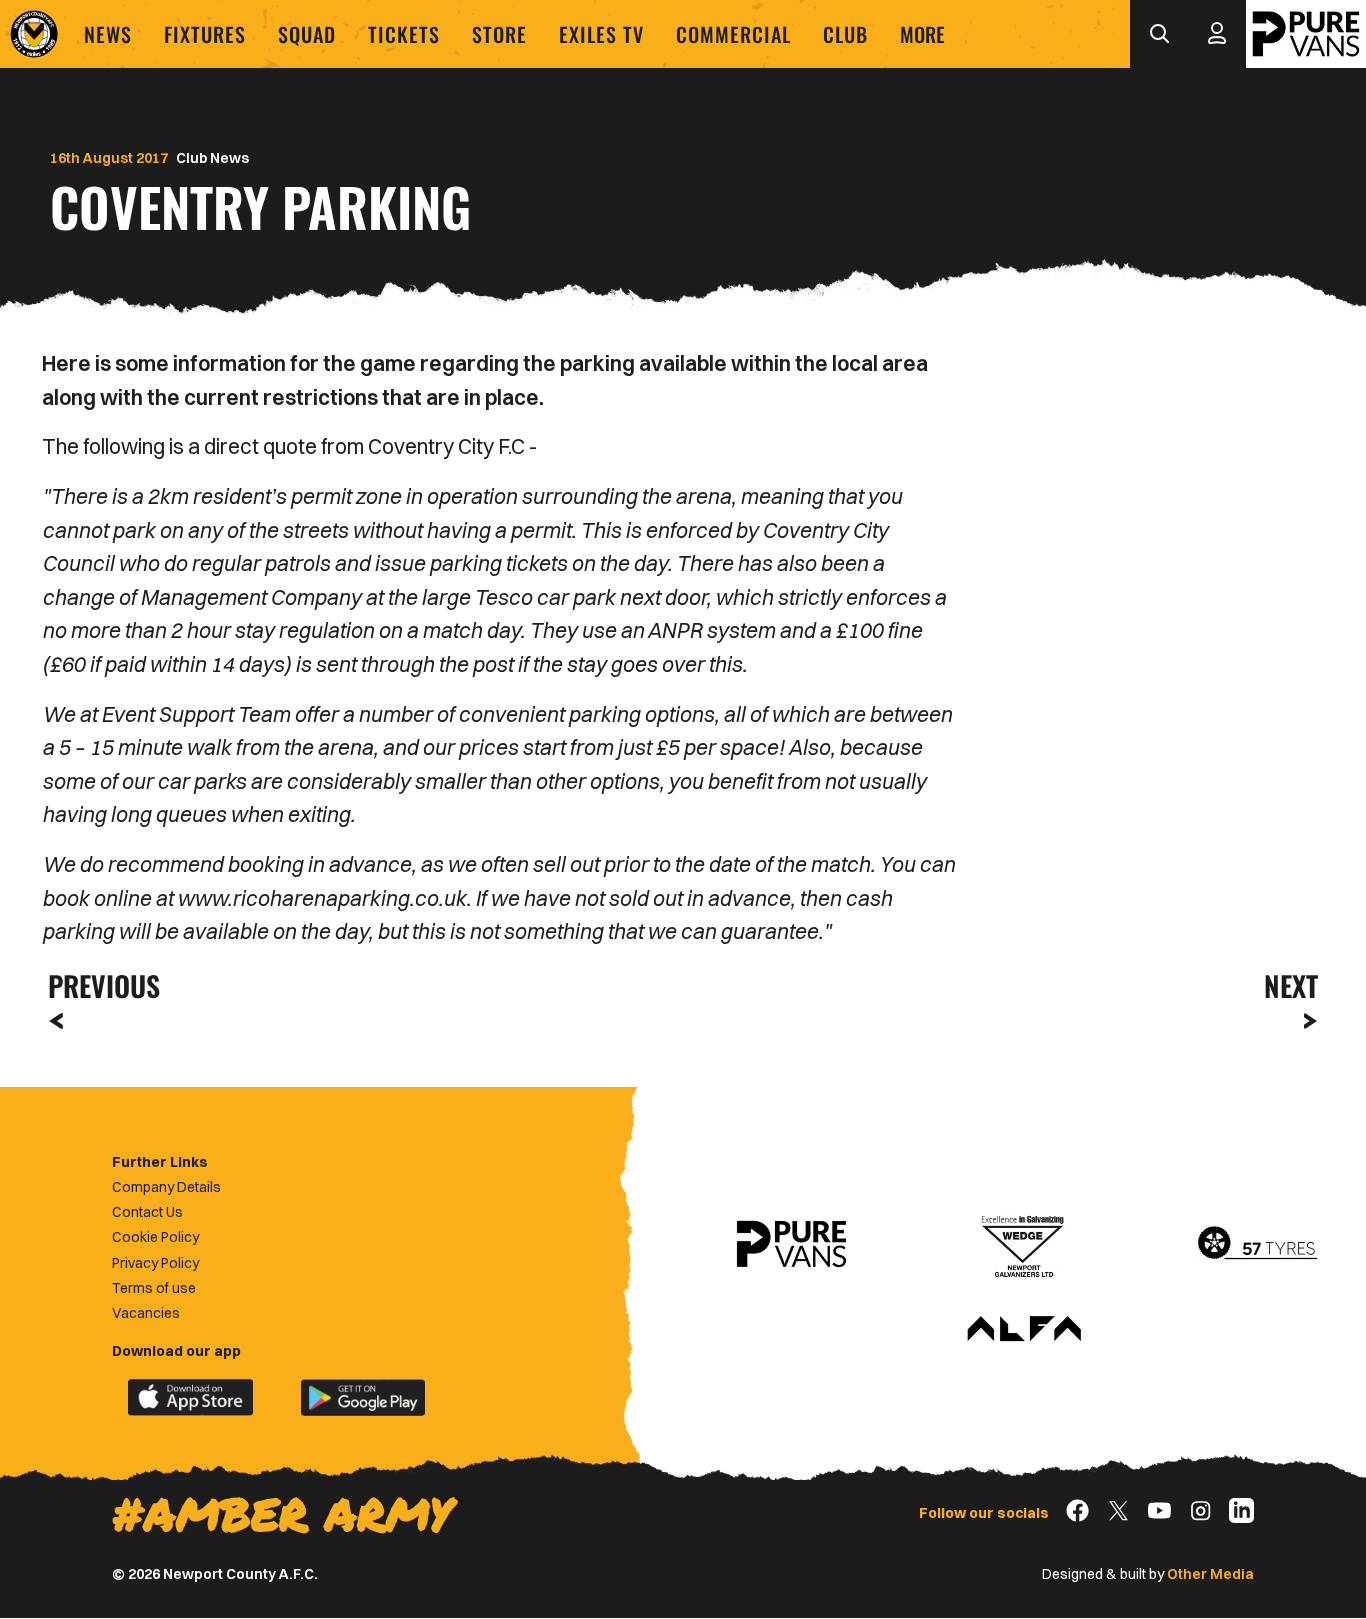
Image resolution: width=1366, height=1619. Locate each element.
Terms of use (154, 1288)
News (108, 34)
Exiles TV (601, 34)
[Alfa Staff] (1024, 1330)
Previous (98, 985)
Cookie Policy (155, 1237)
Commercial (733, 34)
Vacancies (146, 1313)
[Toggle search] (1159, 34)
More (922, 34)
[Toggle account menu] (1217, 34)
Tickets (404, 34)
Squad (307, 34)
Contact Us (147, 1212)
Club (845, 34)
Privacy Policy (155, 1263)
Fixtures (205, 34)
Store (499, 34)
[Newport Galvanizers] (1024, 1244)
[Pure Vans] (1306, 34)
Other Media (1210, 1574)
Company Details (166, 1187)
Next (1291, 985)
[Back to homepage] (34, 34)
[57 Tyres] (1257, 1244)
